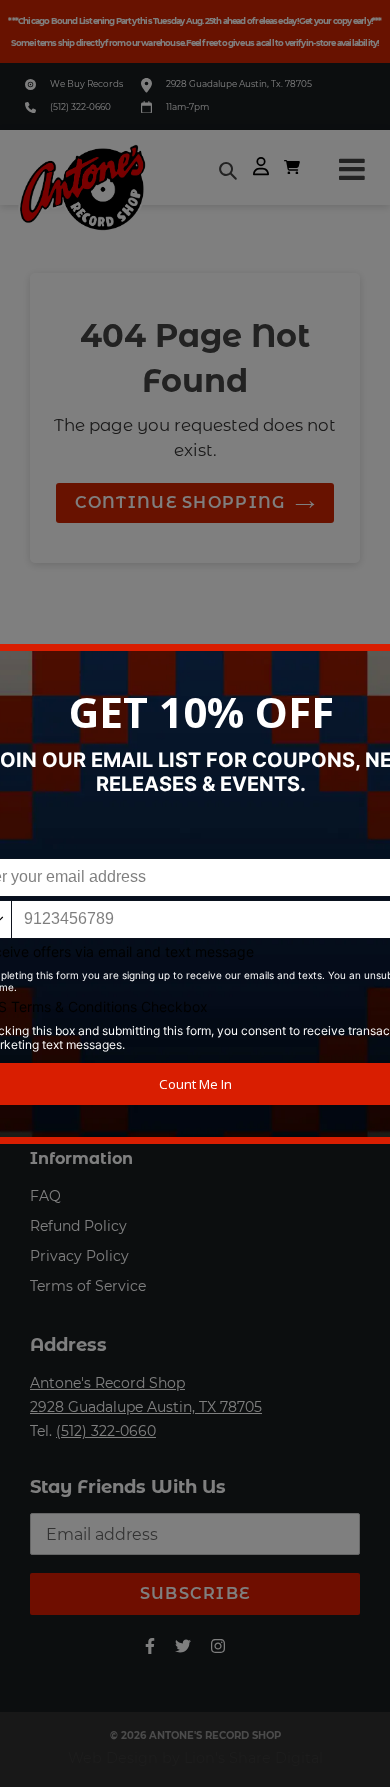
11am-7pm (187, 106)
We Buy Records (86, 83)
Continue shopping (180, 502)
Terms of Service (88, 1286)
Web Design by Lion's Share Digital (195, 1758)
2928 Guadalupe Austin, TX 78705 (146, 1407)
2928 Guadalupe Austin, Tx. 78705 (239, 83)
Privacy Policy (79, 1256)
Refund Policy (78, 1226)
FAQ (45, 1196)
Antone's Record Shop (107, 1383)
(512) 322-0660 (80, 106)
